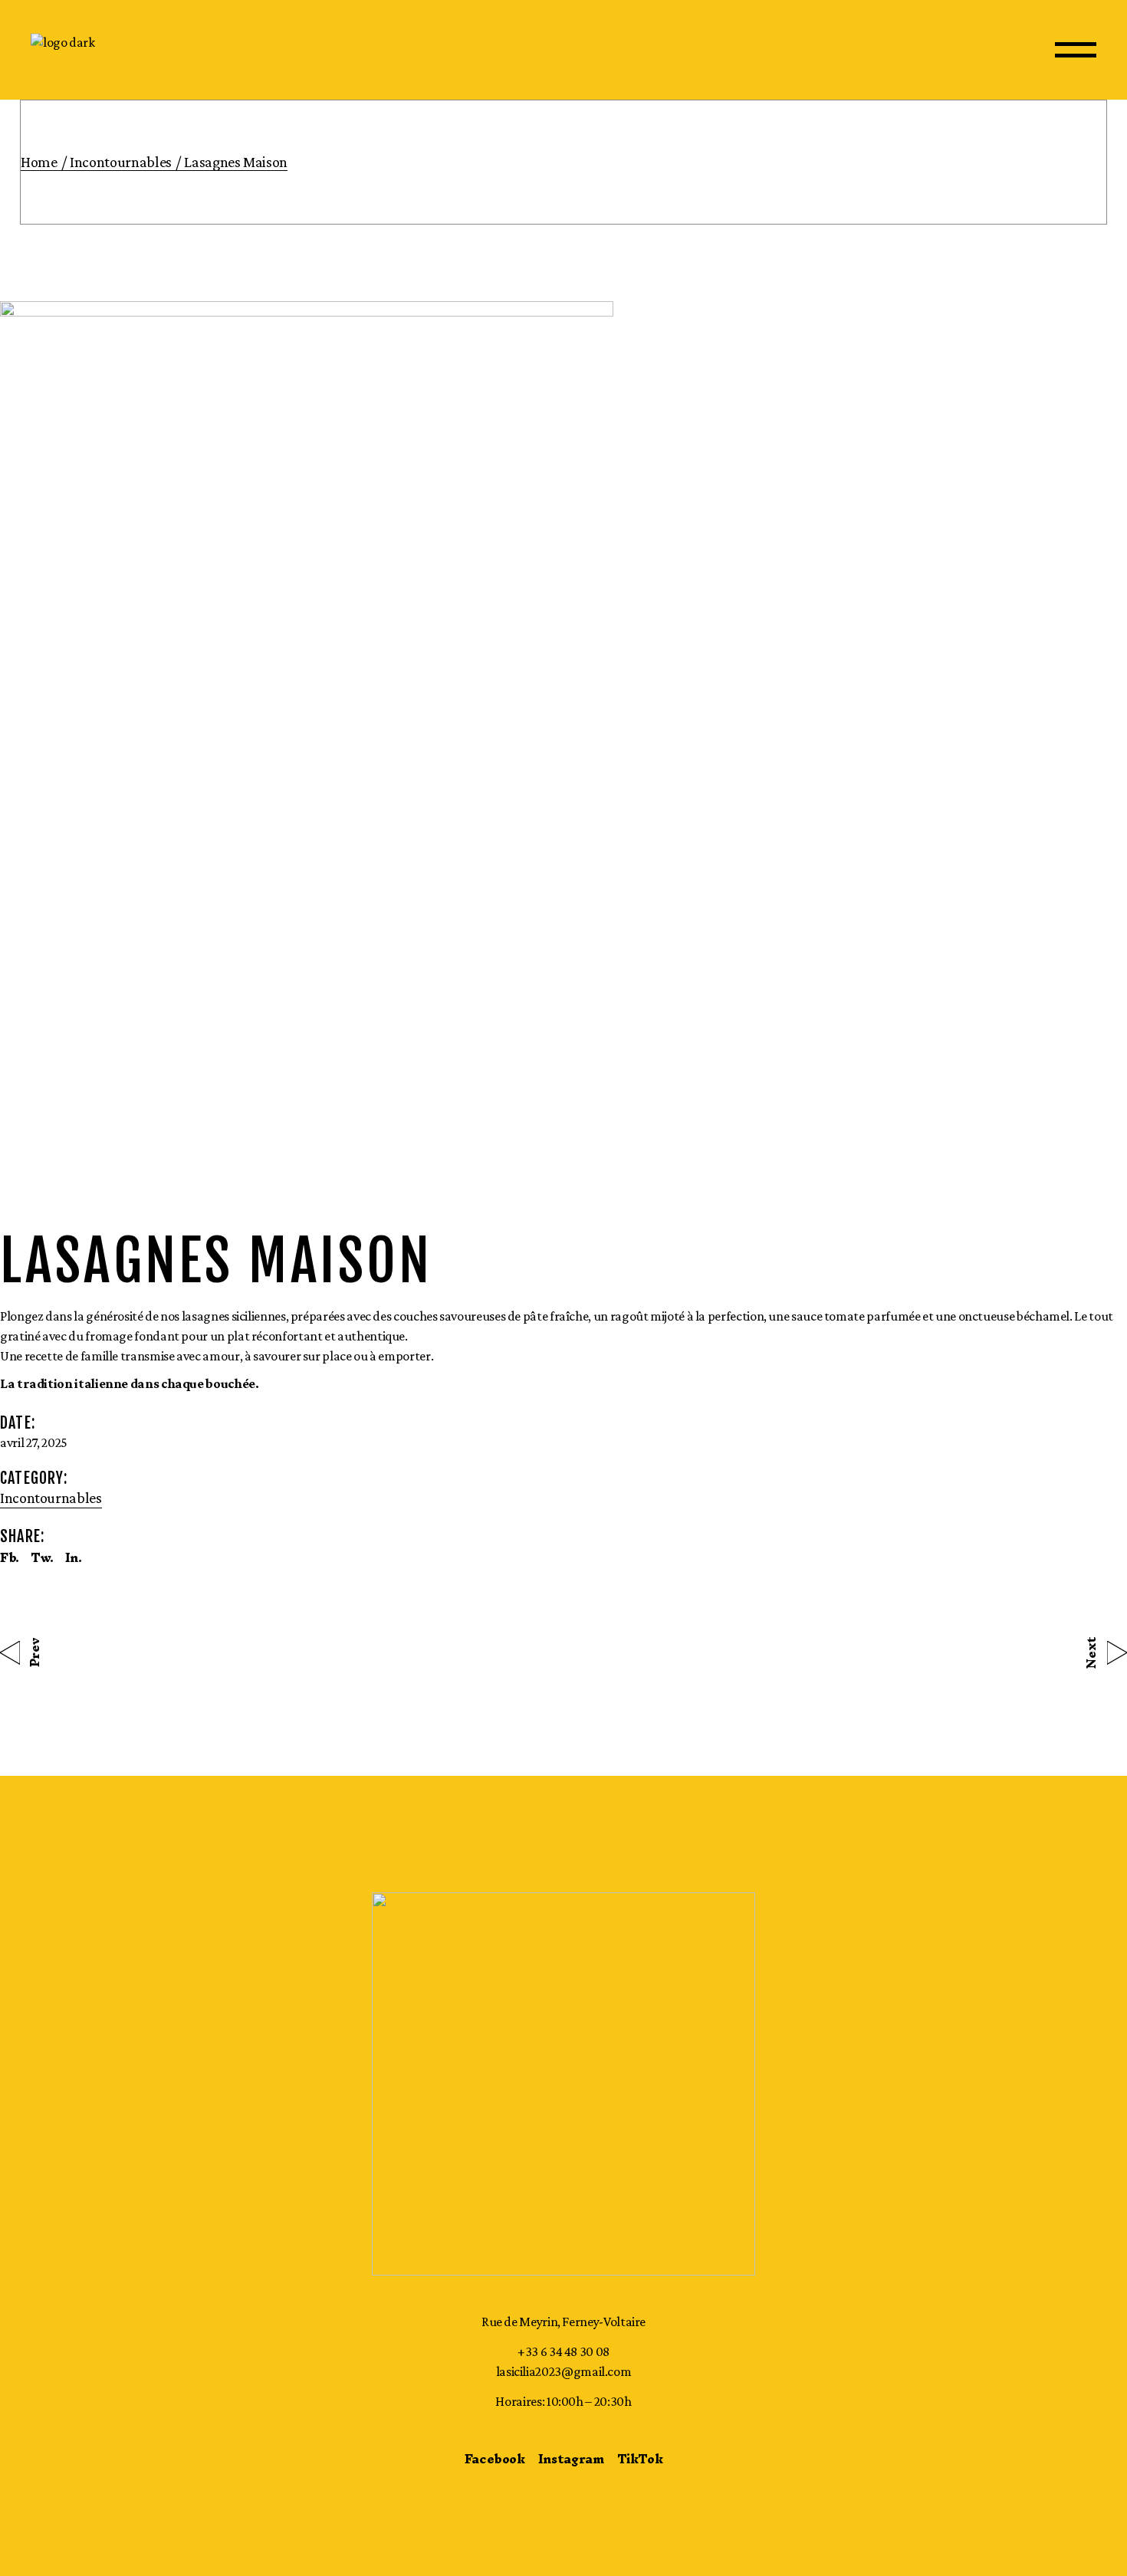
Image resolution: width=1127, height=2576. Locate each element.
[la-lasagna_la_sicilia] (307, 763)
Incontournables (51, 1498)
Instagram (571, 2459)
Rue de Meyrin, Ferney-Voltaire (563, 2322)
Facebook (495, 2459)
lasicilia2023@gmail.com (564, 2371)
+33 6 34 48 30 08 (563, 2351)
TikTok (640, 2459)
